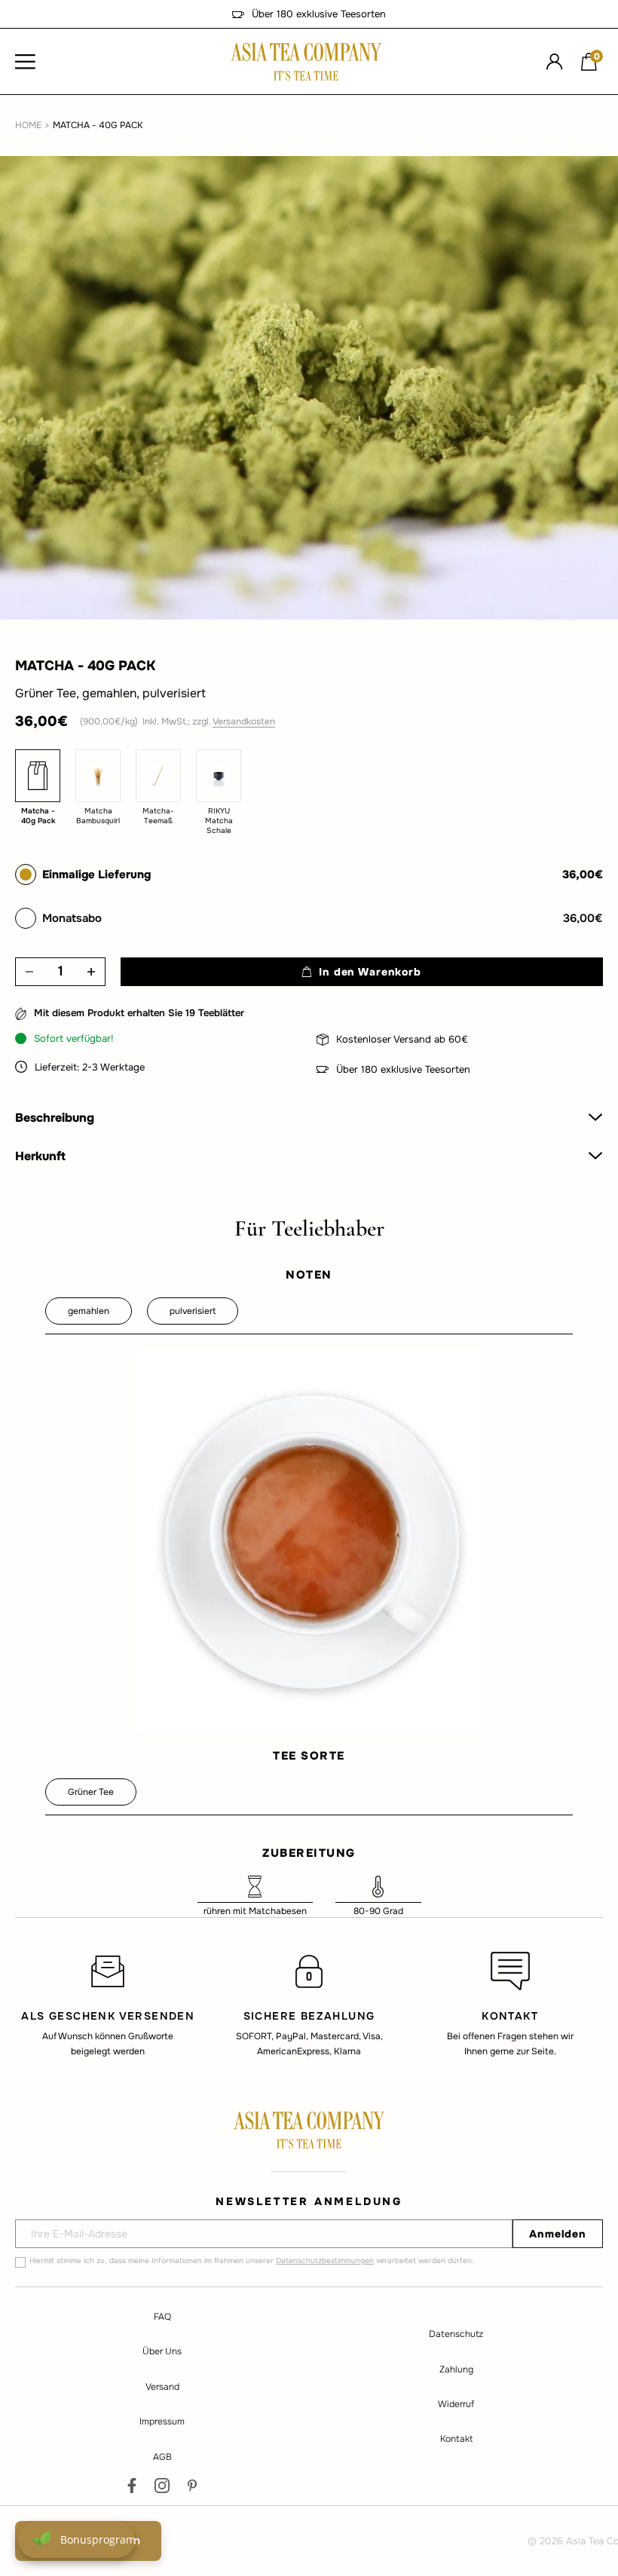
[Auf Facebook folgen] (132, 2486)
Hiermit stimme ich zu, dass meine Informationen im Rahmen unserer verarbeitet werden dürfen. (252, 2261)
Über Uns (162, 2351)
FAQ (162, 2317)
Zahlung (456, 2369)
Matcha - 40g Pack (98, 125)
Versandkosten (244, 721)
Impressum (162, 2421)
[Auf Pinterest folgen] (192, 2486)
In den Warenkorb (370, 972)
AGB (162, 2457)
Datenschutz (456, 2334)
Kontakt (456, 2439)
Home (28, 125)
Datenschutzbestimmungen (325, 2261)
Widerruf (456, 2404)
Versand (162, 2387)
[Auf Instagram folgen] (162, 2486)
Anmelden (558, 2234)
